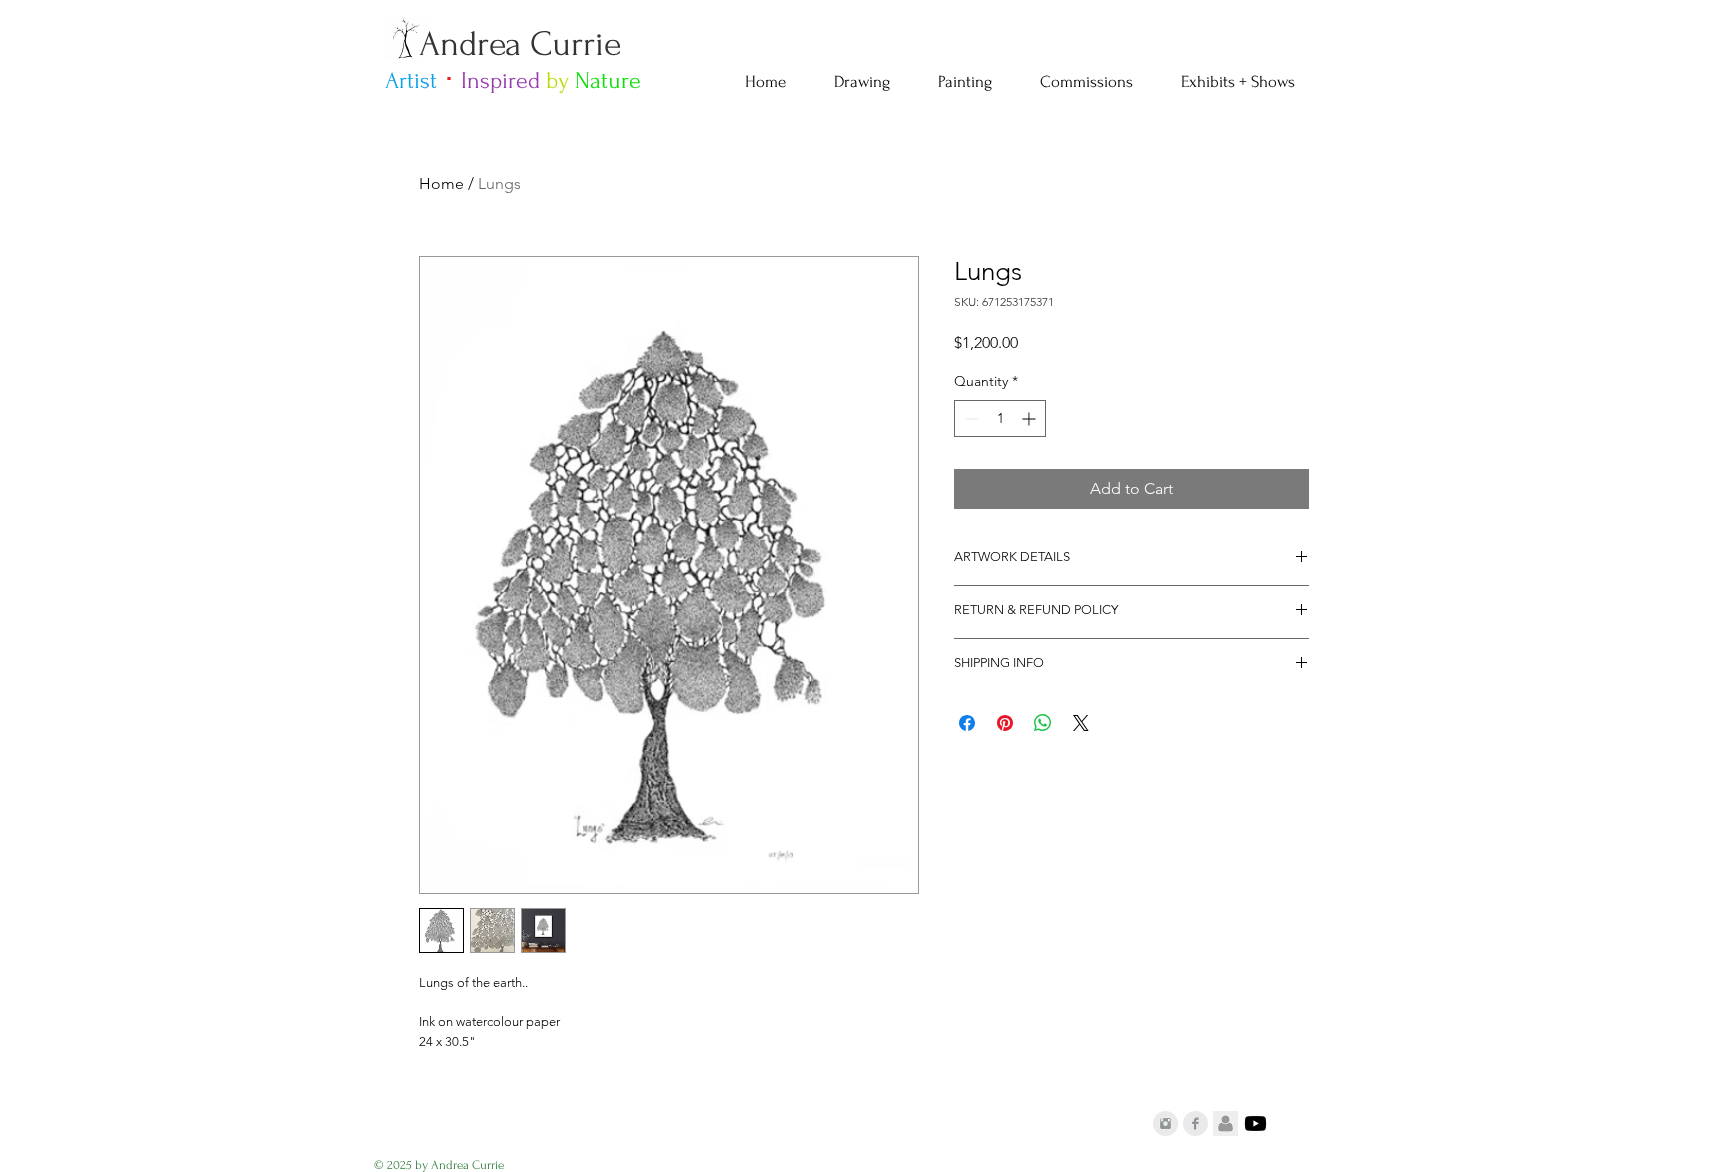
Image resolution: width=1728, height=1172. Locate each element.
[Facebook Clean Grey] (1195, 1123)
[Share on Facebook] (967, 723)
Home (441, 183)
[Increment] (1030, 418)
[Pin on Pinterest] (1005, 723)
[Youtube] (1255, 1123)
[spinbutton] (1000, 418)
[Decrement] (969, 418)
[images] (1225, 1123)
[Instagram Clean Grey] (1165, 1123)
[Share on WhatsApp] (1043, 723)
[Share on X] (1081, 723)
